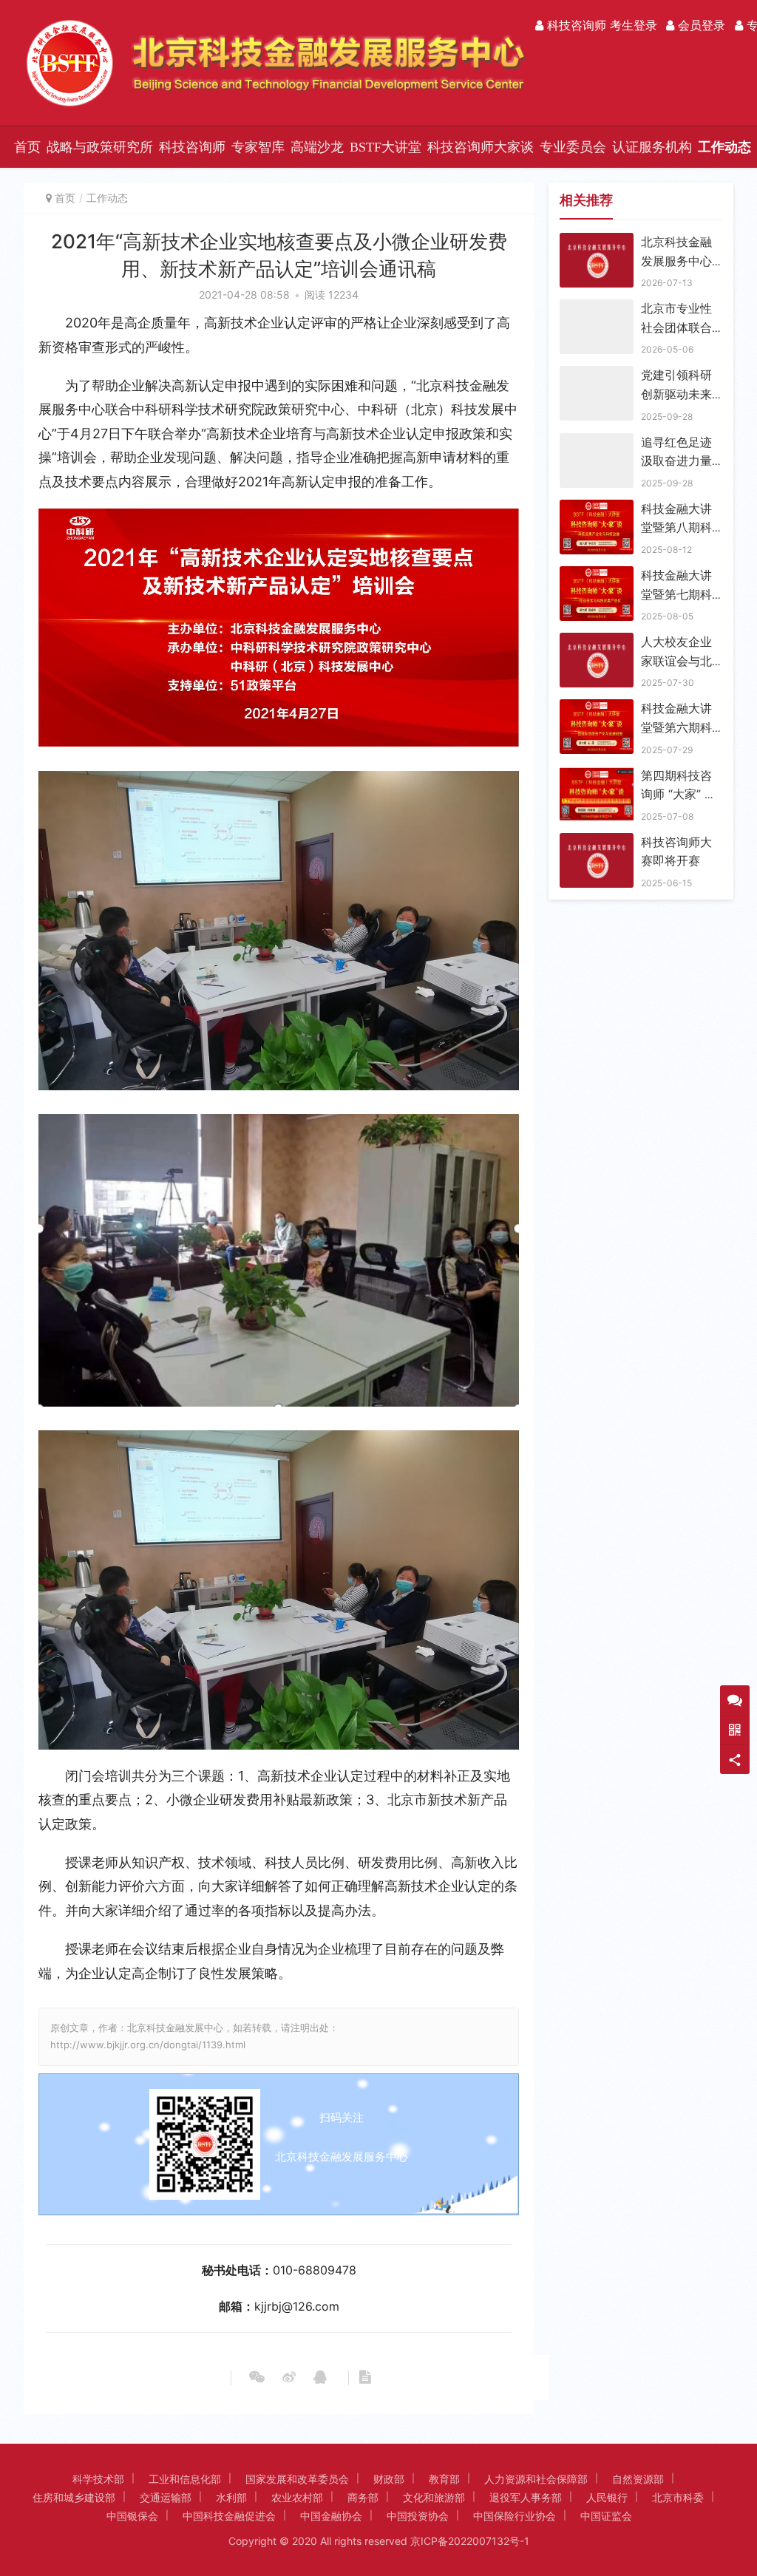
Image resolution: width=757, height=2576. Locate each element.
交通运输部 (166, 2497)
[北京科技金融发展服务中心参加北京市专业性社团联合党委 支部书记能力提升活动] (597, 242)
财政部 (389, 2479)
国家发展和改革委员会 (297, 2479)
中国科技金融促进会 (229, 2516)
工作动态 (724, 147)
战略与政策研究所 (100, 147)
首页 (27, 147)
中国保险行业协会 (515, 2516)
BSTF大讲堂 (386, 147)
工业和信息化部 (185, 2479)
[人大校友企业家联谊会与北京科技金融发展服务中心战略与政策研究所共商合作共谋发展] (597, 642)
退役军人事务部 (526, 2497)
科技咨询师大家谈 (481, 147)
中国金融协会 (331, 2516)
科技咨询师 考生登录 (600, 25)
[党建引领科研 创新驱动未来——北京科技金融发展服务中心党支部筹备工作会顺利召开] (597, 375)
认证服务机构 (652, 147)
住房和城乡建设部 (74, 2497)
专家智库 (258, 147)
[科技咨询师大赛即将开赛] (597, 842)
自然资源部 (638, 2479)
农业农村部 (297, 2497)
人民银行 (607, 2497)
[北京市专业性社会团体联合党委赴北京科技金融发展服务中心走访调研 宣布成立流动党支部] (597, 308)
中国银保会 (132, 2516)
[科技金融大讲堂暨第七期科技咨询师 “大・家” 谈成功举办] (597, 575)
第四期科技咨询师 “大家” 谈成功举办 (679, 794)
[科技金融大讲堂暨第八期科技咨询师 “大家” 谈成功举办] (597, 509)
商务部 (363, 2497)
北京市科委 (678, 2497)
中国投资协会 (418, 2516)
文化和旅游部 (434, 2497)
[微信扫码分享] (257, 2378)
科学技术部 (98, 2479)
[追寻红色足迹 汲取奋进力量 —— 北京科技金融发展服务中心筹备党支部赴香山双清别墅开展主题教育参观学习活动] (597, 442)
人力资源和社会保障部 (536, 2479)
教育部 (444, 2479)
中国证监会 (606, 2516)
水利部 (231, 2497)
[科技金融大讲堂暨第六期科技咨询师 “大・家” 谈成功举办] (597, 708)
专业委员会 (573, 147)
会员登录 (700, 25)
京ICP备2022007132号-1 (470, 2541)
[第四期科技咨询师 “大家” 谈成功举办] (597, 775)
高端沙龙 (317, 147)
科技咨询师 (192, 147)
